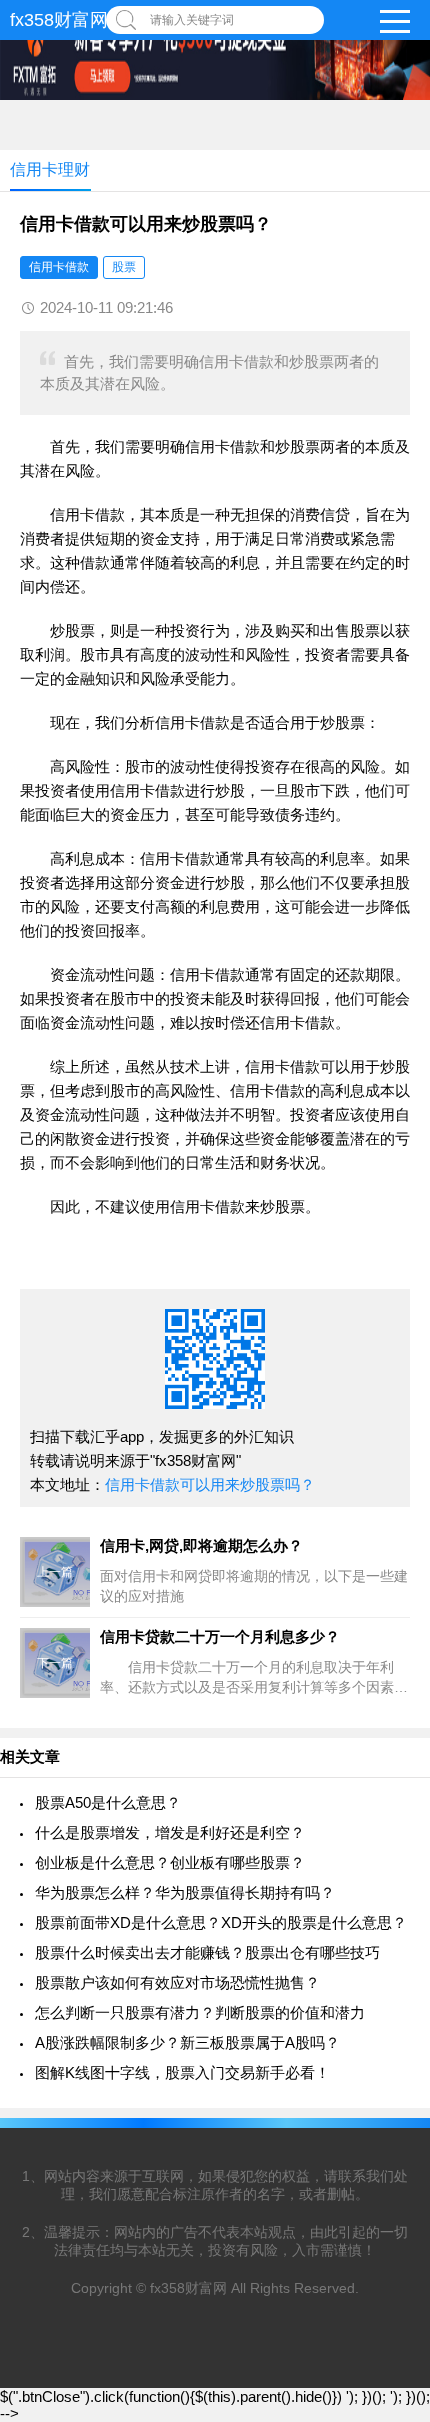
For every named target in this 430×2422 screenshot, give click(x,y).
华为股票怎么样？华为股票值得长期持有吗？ (185, 1892)
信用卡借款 (59, 267)
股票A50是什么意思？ (108, 1802)
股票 (124, 267)
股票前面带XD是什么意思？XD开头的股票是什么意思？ (221, 1922)
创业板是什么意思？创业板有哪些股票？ (170, 1862)
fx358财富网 (59, 20)
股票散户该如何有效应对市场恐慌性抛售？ (177, 1982)
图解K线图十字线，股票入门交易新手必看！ (182, 2072)
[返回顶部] (389, 2159)
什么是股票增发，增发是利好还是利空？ (170, 1832)
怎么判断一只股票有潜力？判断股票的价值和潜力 (200, 2012)
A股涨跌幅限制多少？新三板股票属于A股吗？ (187, 2042)
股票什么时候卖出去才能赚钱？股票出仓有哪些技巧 (207, 1952)
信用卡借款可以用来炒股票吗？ (210, 1484)
